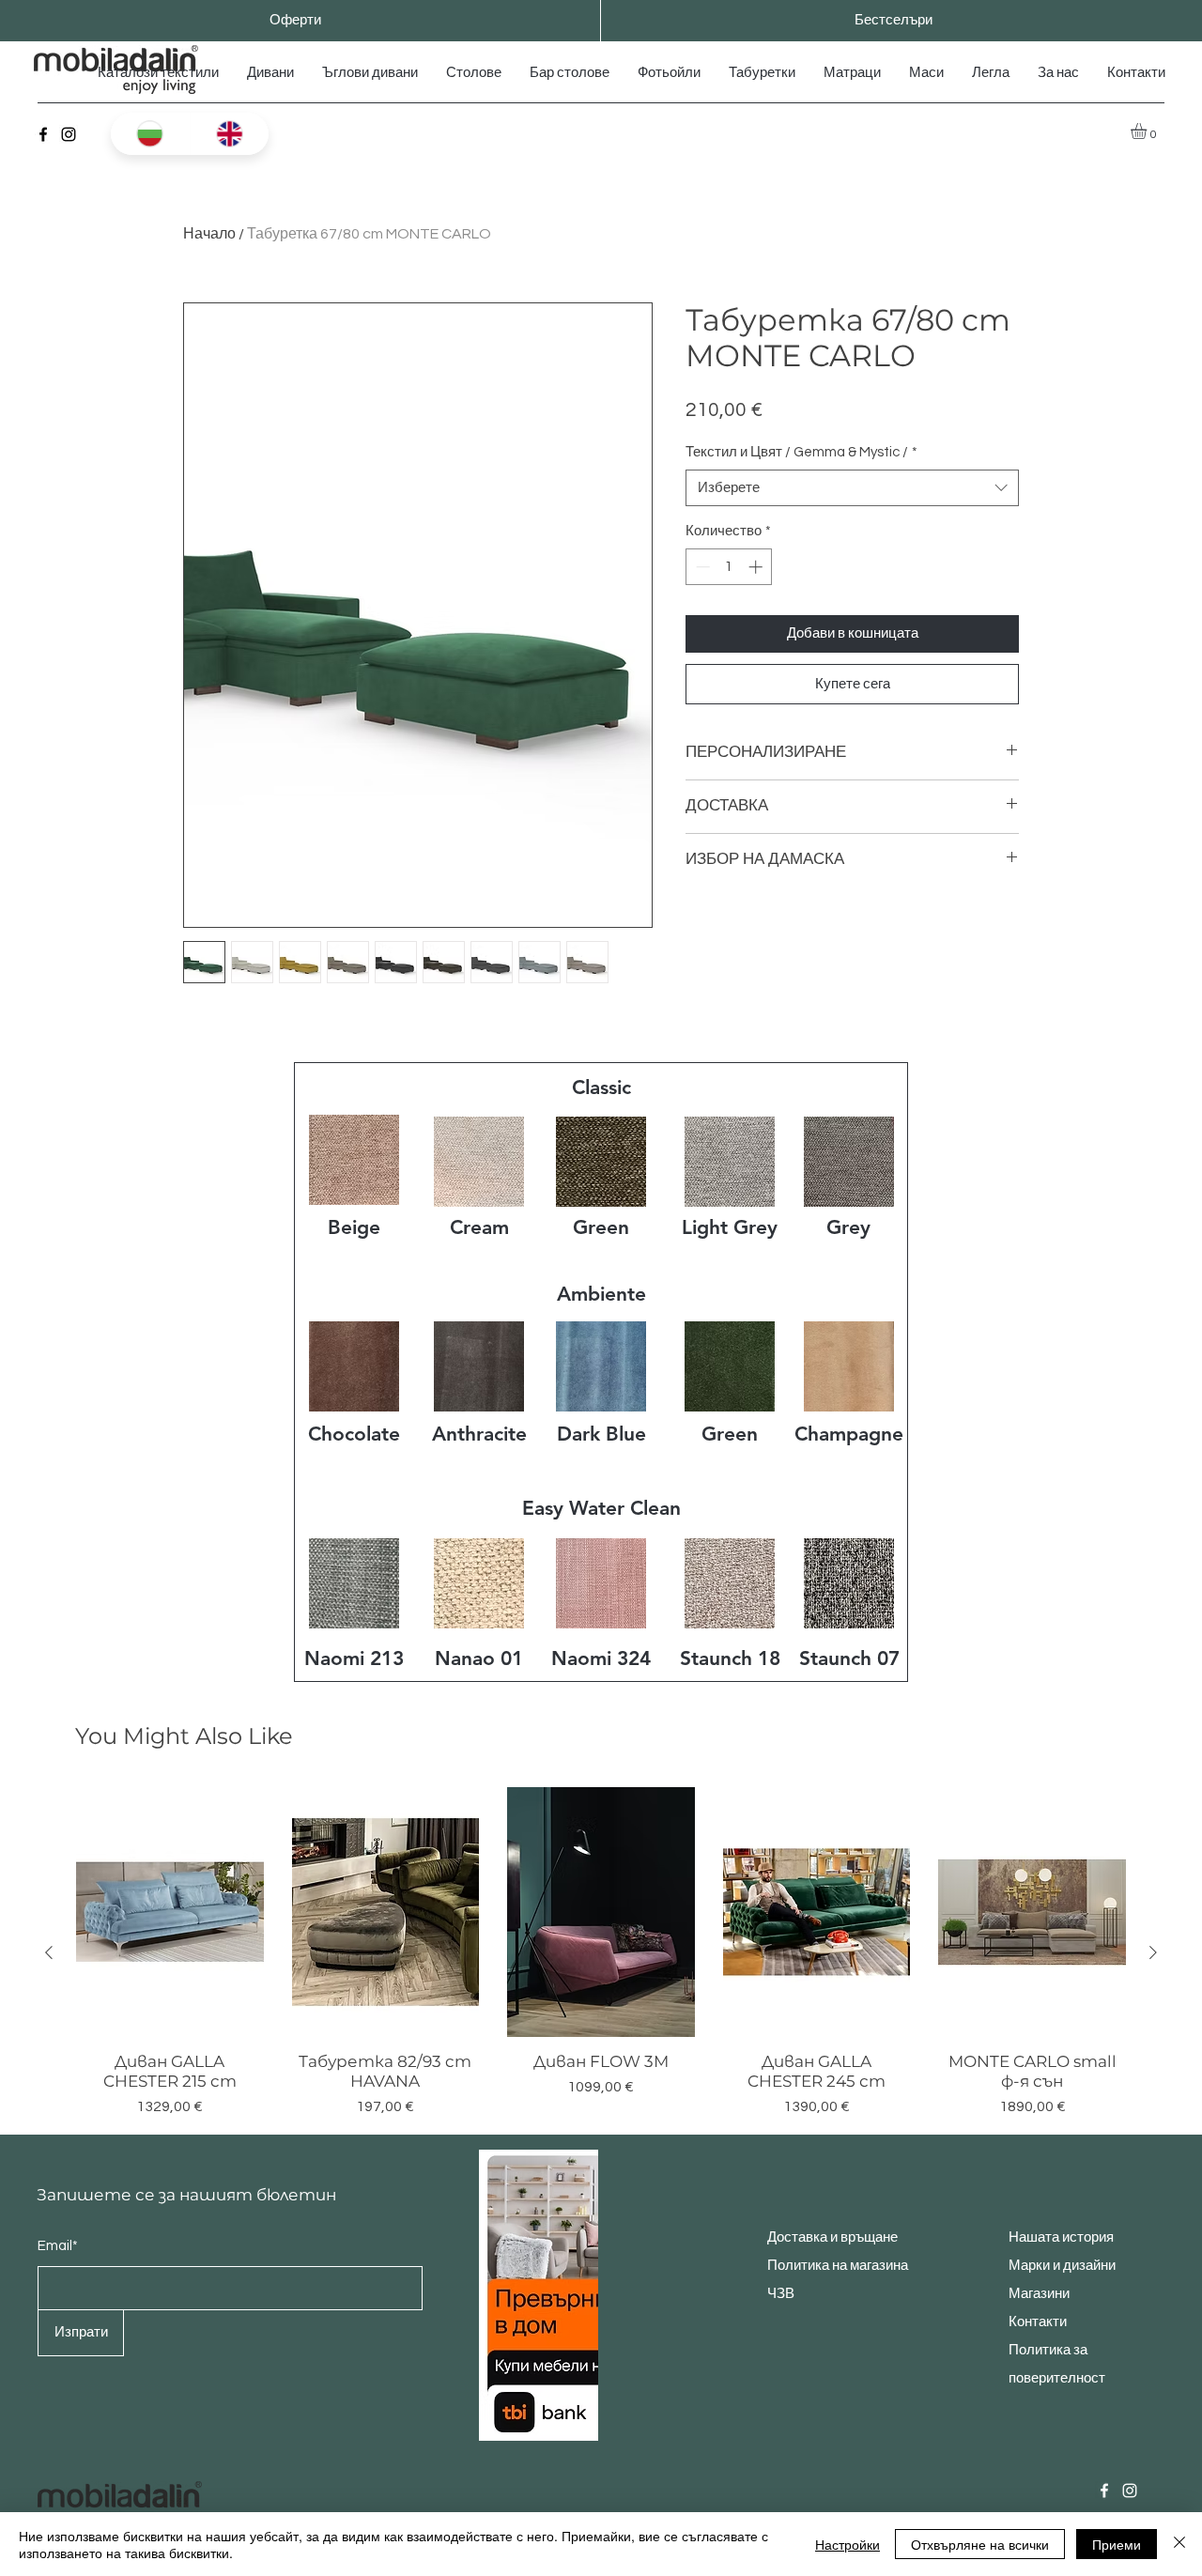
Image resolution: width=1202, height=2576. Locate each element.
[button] (1148, 131)
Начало (209, 234)
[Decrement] (701, 567)
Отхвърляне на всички (980, 2544)
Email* (58, 2246)
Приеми (1117, 2544)
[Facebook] (43, 134)
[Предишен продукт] (49, 1952)
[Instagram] (69, 134)
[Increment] (757, 567)
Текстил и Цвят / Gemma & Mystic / (801, 452)
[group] (601, 1952)
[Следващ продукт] (1153, 1952)
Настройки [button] (848, 2544)
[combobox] (852, 488)
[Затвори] (1179, 2544)
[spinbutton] (729, 567)
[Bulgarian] (150, 134)
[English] (230, 134)
